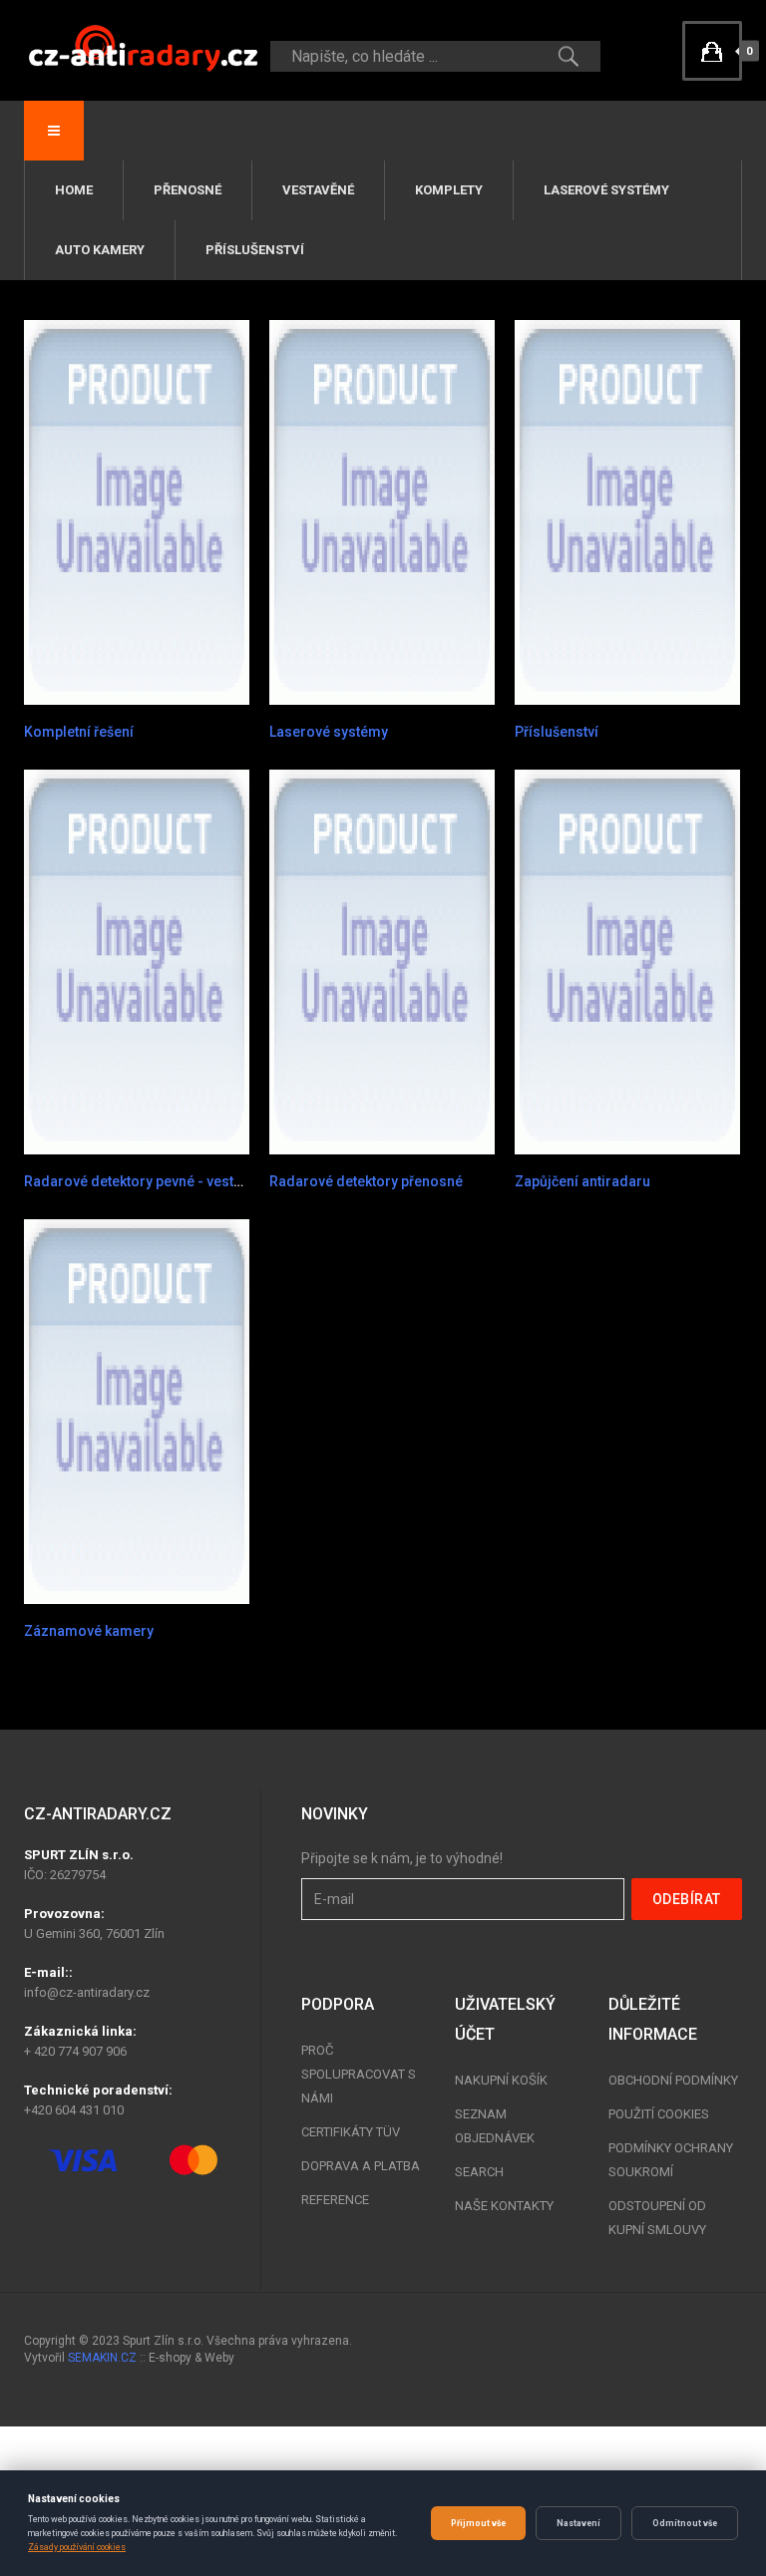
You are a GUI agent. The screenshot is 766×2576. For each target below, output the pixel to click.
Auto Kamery (100, 250)
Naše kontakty (504, 2206)
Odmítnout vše (685, 2523)
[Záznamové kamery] (137, 1411)
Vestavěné (318, 190)
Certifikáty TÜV (351, 2132)
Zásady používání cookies (77, 2547)
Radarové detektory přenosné (366, 1181)
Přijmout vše (478, 2523)
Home (74, 190)
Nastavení (578, 2523)
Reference (335, 2200)
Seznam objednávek (495, 2126)
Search (479, 2172)
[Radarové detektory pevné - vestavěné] (137, 961)
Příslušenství (255, 250)
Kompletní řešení (79, 732)
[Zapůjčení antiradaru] (627, 961)
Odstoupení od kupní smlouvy (657, 2218)
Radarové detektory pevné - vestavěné (148, 1181)
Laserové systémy (606, 190)
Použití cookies (659, 2114)
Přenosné (188, 190)
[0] (712, 51)
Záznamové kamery (89, 1631)
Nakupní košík (501, 2080)
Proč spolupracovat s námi (359, 2074)
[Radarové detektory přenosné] (382, 961)
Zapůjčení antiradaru (582, 1181)
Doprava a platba (361, 2166)
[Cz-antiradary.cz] (144, 47)
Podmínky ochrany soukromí (671, 2160)
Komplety (449, 190)
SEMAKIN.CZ (102, 2358)
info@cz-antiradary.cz (87, 1992)
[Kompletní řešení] (137, 511)
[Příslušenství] (627, 511)
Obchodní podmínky (673, 2080)
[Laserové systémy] (382, 511)
